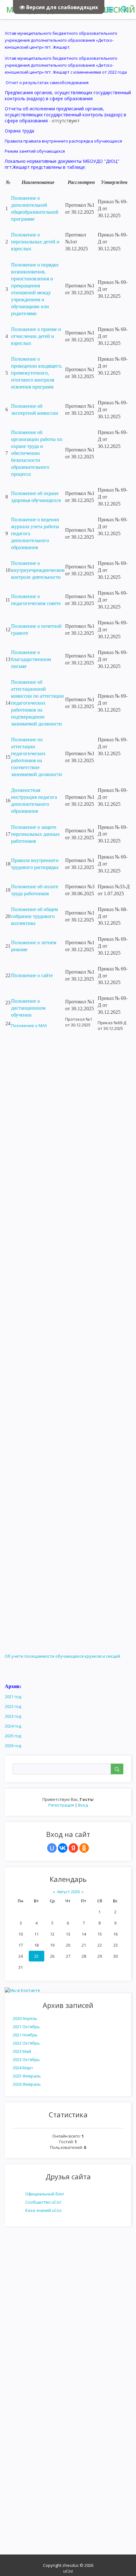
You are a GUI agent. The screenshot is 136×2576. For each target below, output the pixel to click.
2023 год (13, 1716)
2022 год (13, 1706)
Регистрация (61, 1805)
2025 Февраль (27, 2076)
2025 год (13, 1736)
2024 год (13, 1726)
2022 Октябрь (26, 2043)
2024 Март (23, 2068)
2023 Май (22, 2051)
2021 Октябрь (26, 2027)
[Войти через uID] (52, 1848)
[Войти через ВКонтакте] (63, 1848)
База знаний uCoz (43, 2210)
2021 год (13, 1697)
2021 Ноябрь (25, 2035)
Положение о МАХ (29, 1025)
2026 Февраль (27, 2084)
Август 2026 (68, 1892)
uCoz (68, 2571)
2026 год (13, 1746)
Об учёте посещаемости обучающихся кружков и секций (62, 1656)
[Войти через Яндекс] (73, 1848)
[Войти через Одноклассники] (84, 1848)
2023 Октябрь (26, 2059)
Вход (83, 1805)
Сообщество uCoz (43, 2202)
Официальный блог (45, 2194)
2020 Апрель (25, 2018)
